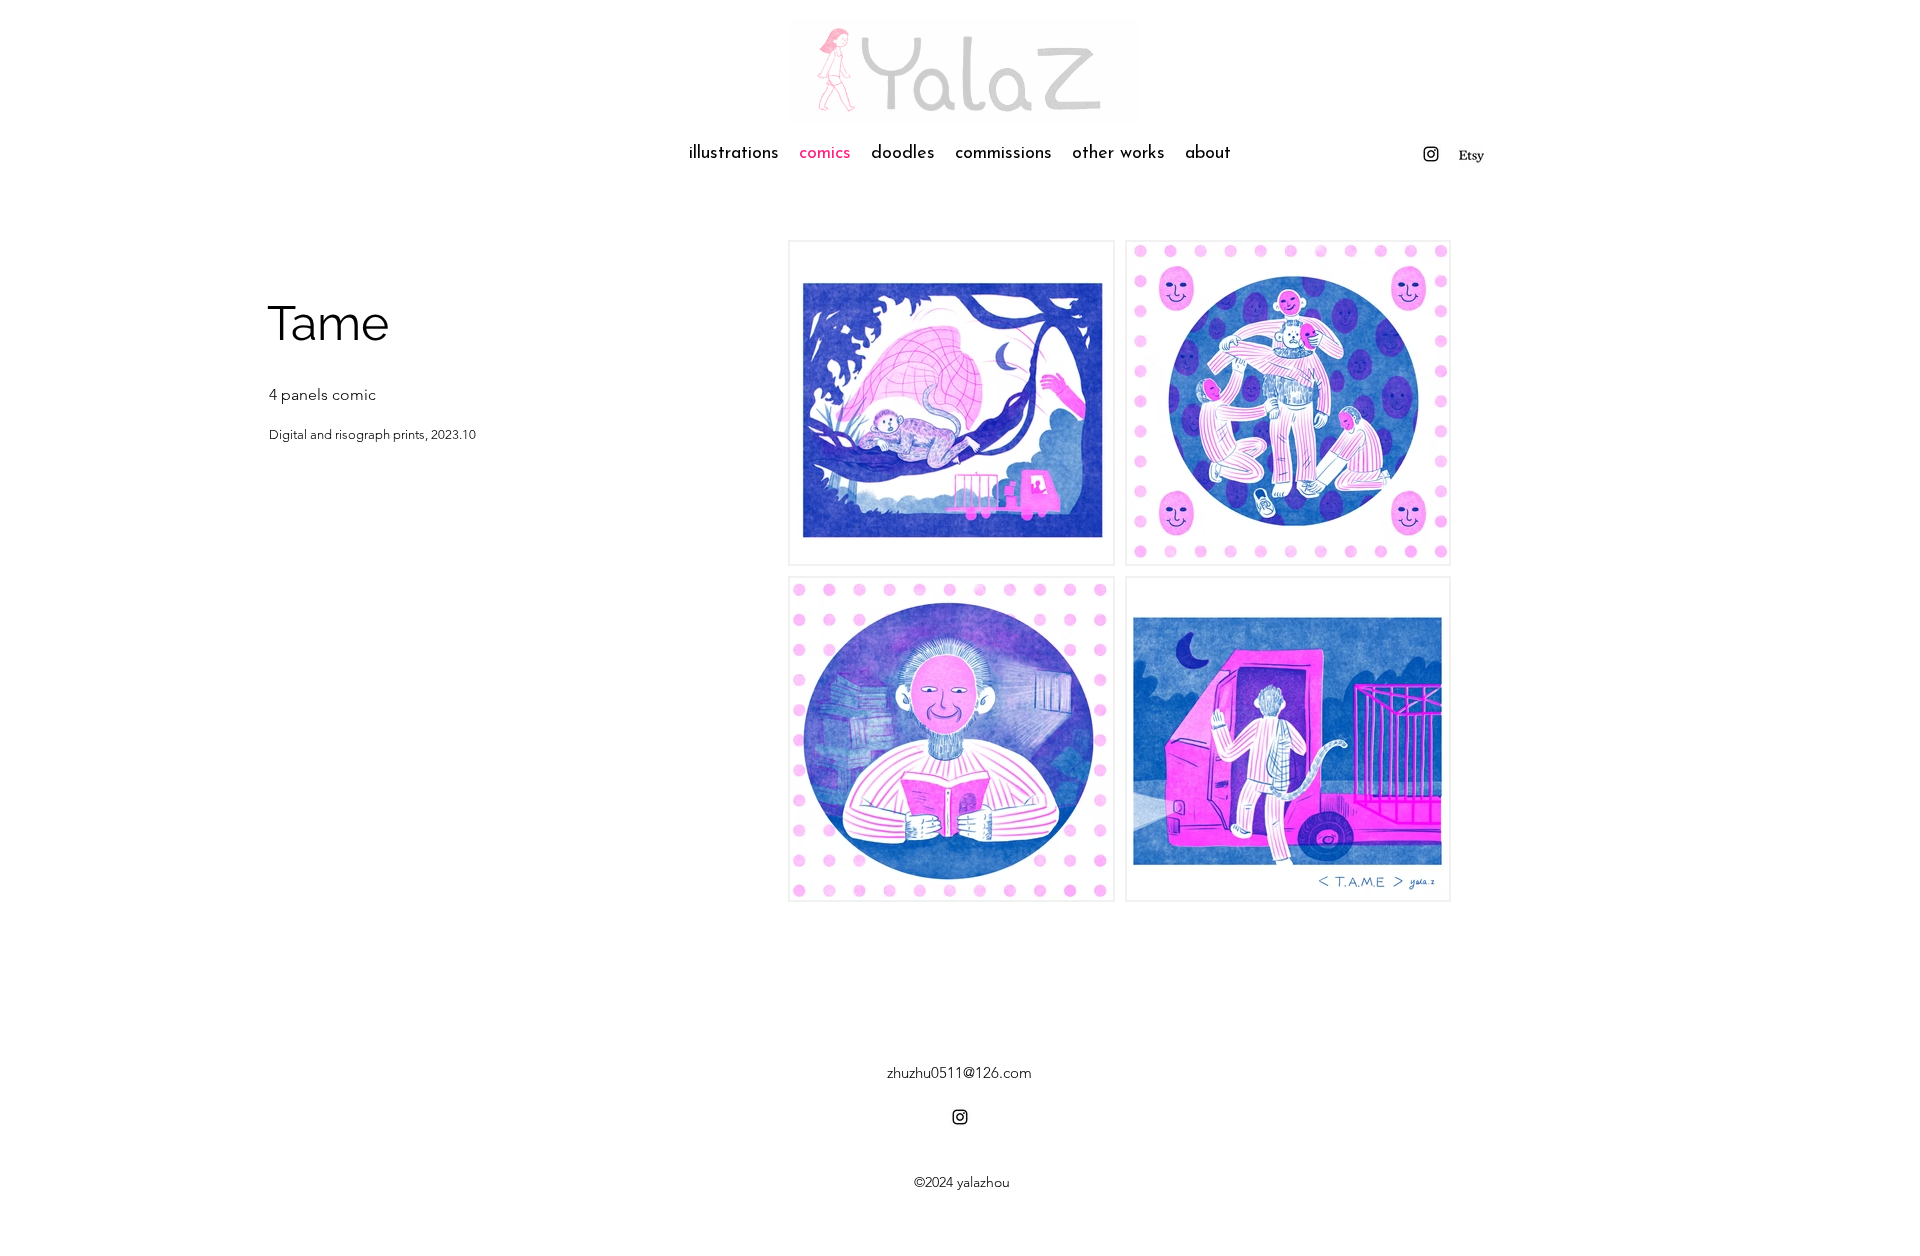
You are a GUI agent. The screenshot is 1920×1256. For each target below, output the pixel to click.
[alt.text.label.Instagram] (1471, 156)
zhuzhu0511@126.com (959, 1072)
